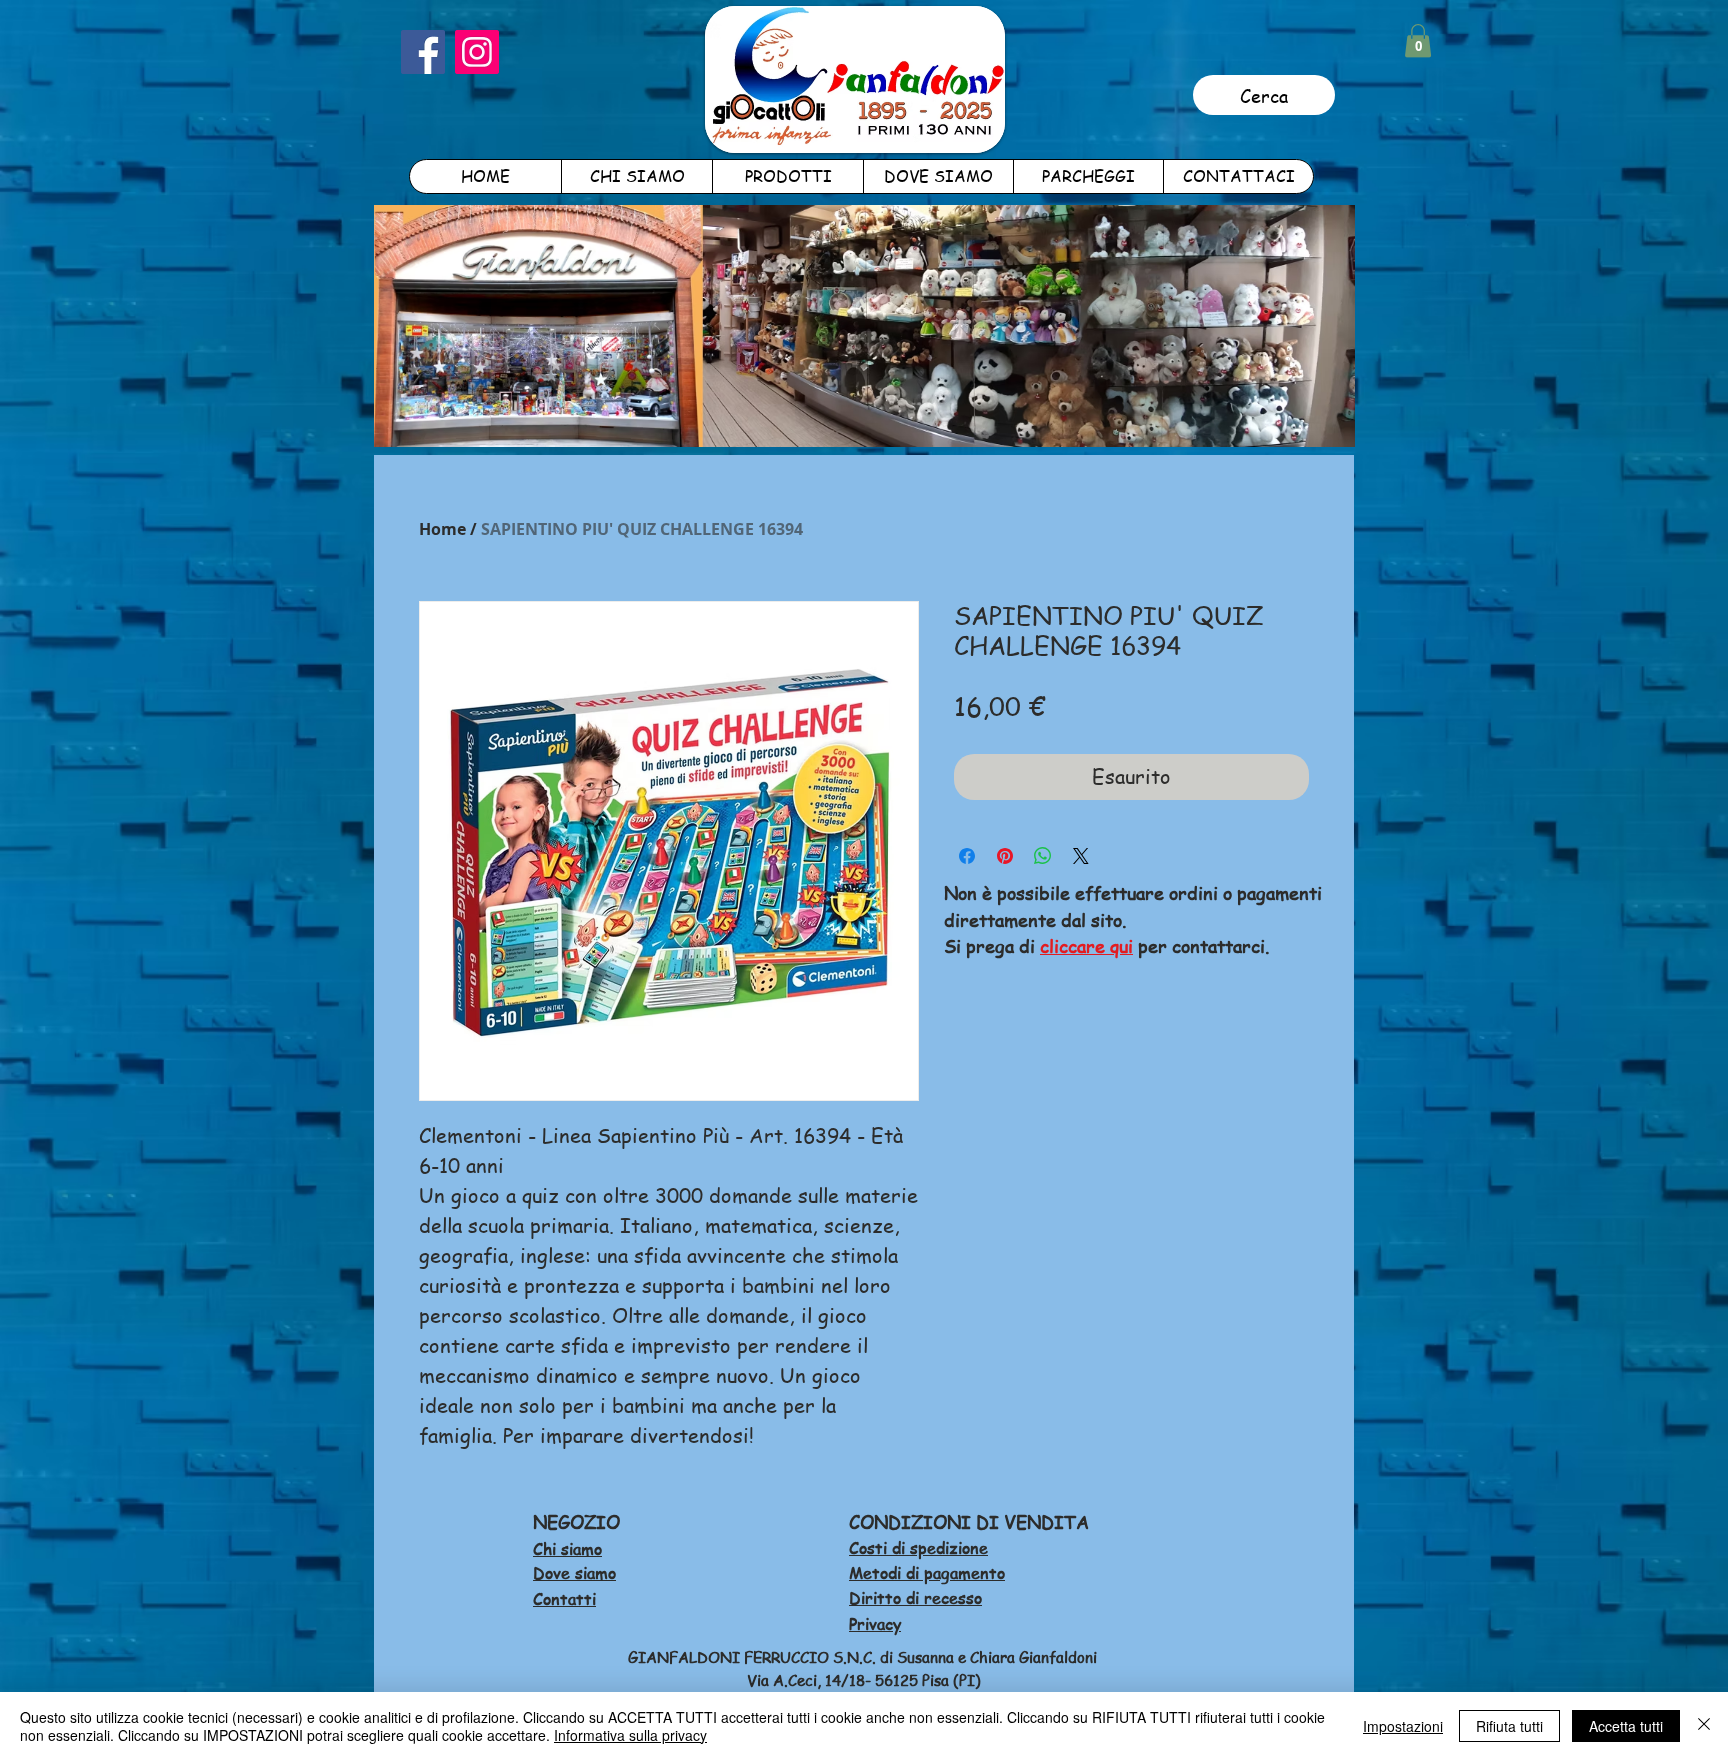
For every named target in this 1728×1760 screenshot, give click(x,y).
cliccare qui (1086, 945)
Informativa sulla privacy (630, 1735)
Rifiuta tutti (1509, 1726)
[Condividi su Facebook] (967, 856)
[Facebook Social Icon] (423, 52)
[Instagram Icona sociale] (477, 52)
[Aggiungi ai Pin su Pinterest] (1005, 856)
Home (442, 529)
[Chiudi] (1704, 1726)
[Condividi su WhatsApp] (1043, 856)
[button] (1418, 40)
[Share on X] (1081, 856)
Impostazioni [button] (1403, 1726)
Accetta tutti (1626, 1726)
